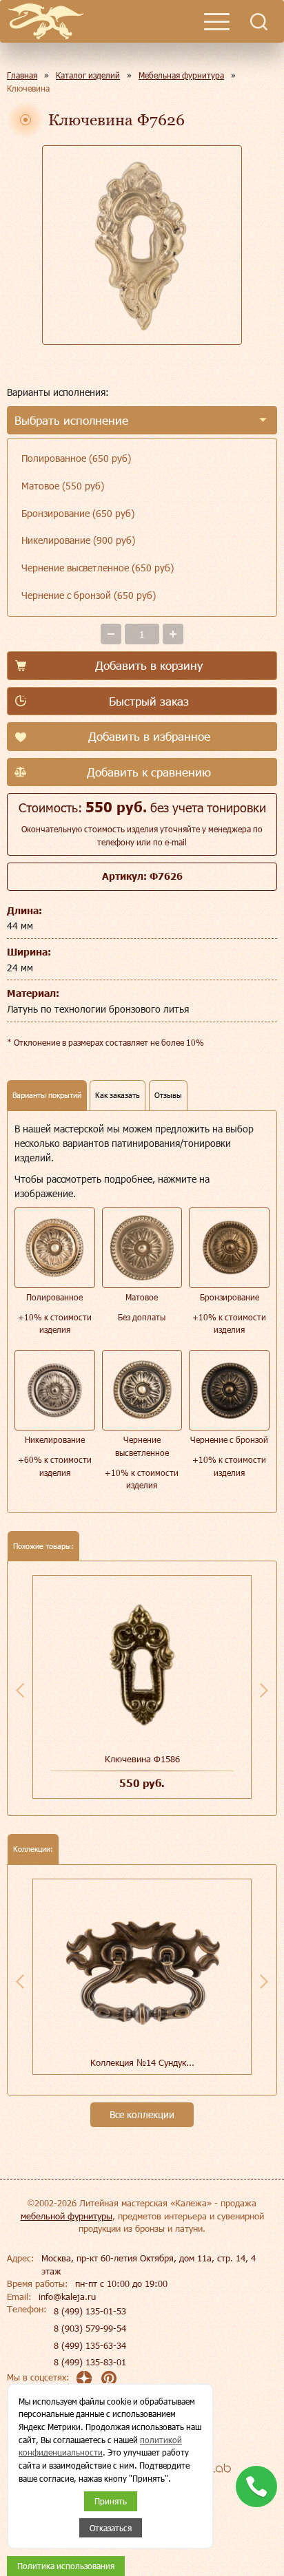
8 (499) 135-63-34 (90, 2345)
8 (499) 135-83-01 (90, 2362)
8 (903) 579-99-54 (90, 2328)
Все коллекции (142, 2114)
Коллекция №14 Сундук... (142, 2062)
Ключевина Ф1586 (142, 1759)
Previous (20, 1690)
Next (264, 1690)
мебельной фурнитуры (67, 2216)
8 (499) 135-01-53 (90, 2311)
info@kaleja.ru (67, 2297)
